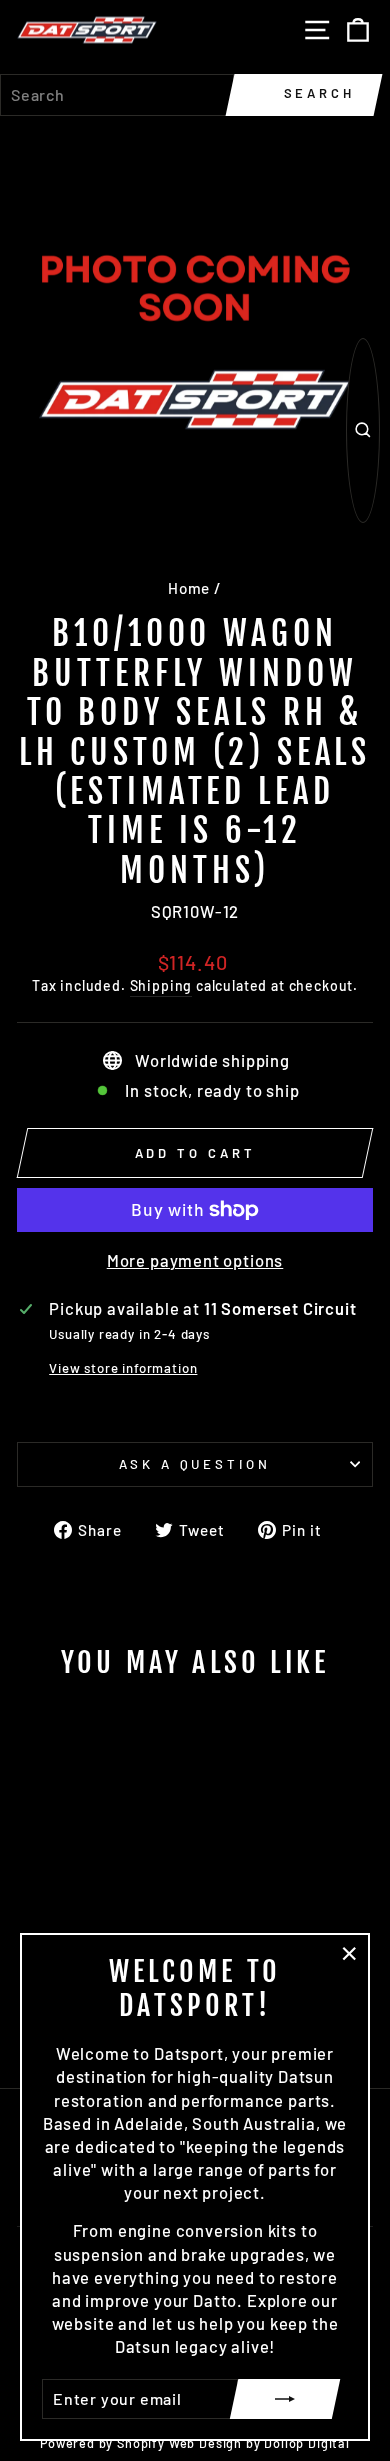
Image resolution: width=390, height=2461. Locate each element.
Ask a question (195, 1464)
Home (189, 588)
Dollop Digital (307, 2443)
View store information (123, 1368)
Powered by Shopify (102, 2443)
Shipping (161, 985)
